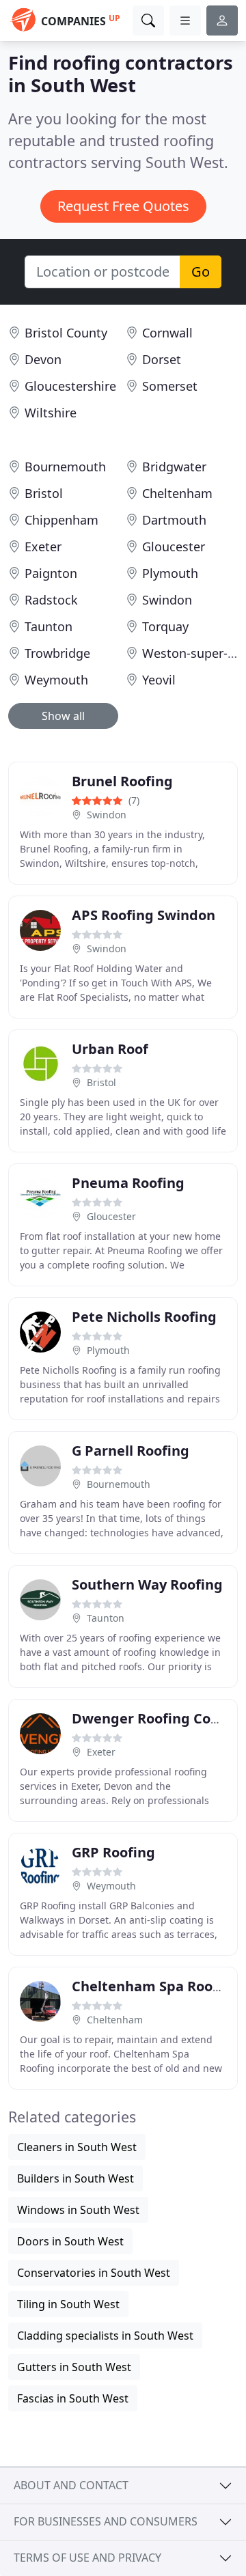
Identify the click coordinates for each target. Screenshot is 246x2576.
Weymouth (56, 680)
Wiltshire (51, 413)
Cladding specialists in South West (105, 2336)
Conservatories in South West (94, 2273)
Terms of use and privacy (87, 2558)
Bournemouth (65, 467)
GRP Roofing (113, 1852)
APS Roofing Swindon (143, 915)
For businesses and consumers (106, 2521)
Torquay (165, 626)
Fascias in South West (73, 2398)
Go (201, 272)
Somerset (170, 386)
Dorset (162, 359)
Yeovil (159, 680)
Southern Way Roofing (147, 1584)
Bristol (44, 493)
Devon (43, 359)
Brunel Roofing (122, 781)
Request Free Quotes (123, 206)
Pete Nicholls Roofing (144, 1317)
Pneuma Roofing (128, 1183)
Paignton (51, 573)
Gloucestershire (70, 386)
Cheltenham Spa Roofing (156, 1986)
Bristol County (66, 333)
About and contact (71, 2485)
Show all (63, 716)
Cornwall (167, 333)
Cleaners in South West (77, 2147)
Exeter (43, 546)
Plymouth (170, 573)
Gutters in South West (74, 2367)
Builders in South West (76, 2178)
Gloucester (174, 546)
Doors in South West (70, 2241)
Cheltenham (177, 493)
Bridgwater (174, 467)
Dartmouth (174, 520)
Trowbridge (57, 653)
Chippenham (61, 520)
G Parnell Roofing (131, 1451)
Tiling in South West (68, 2304)
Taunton (49, 626)
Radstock (51, 600)
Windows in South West (78, 2210)
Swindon (167, 600)
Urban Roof (110, 1049)
